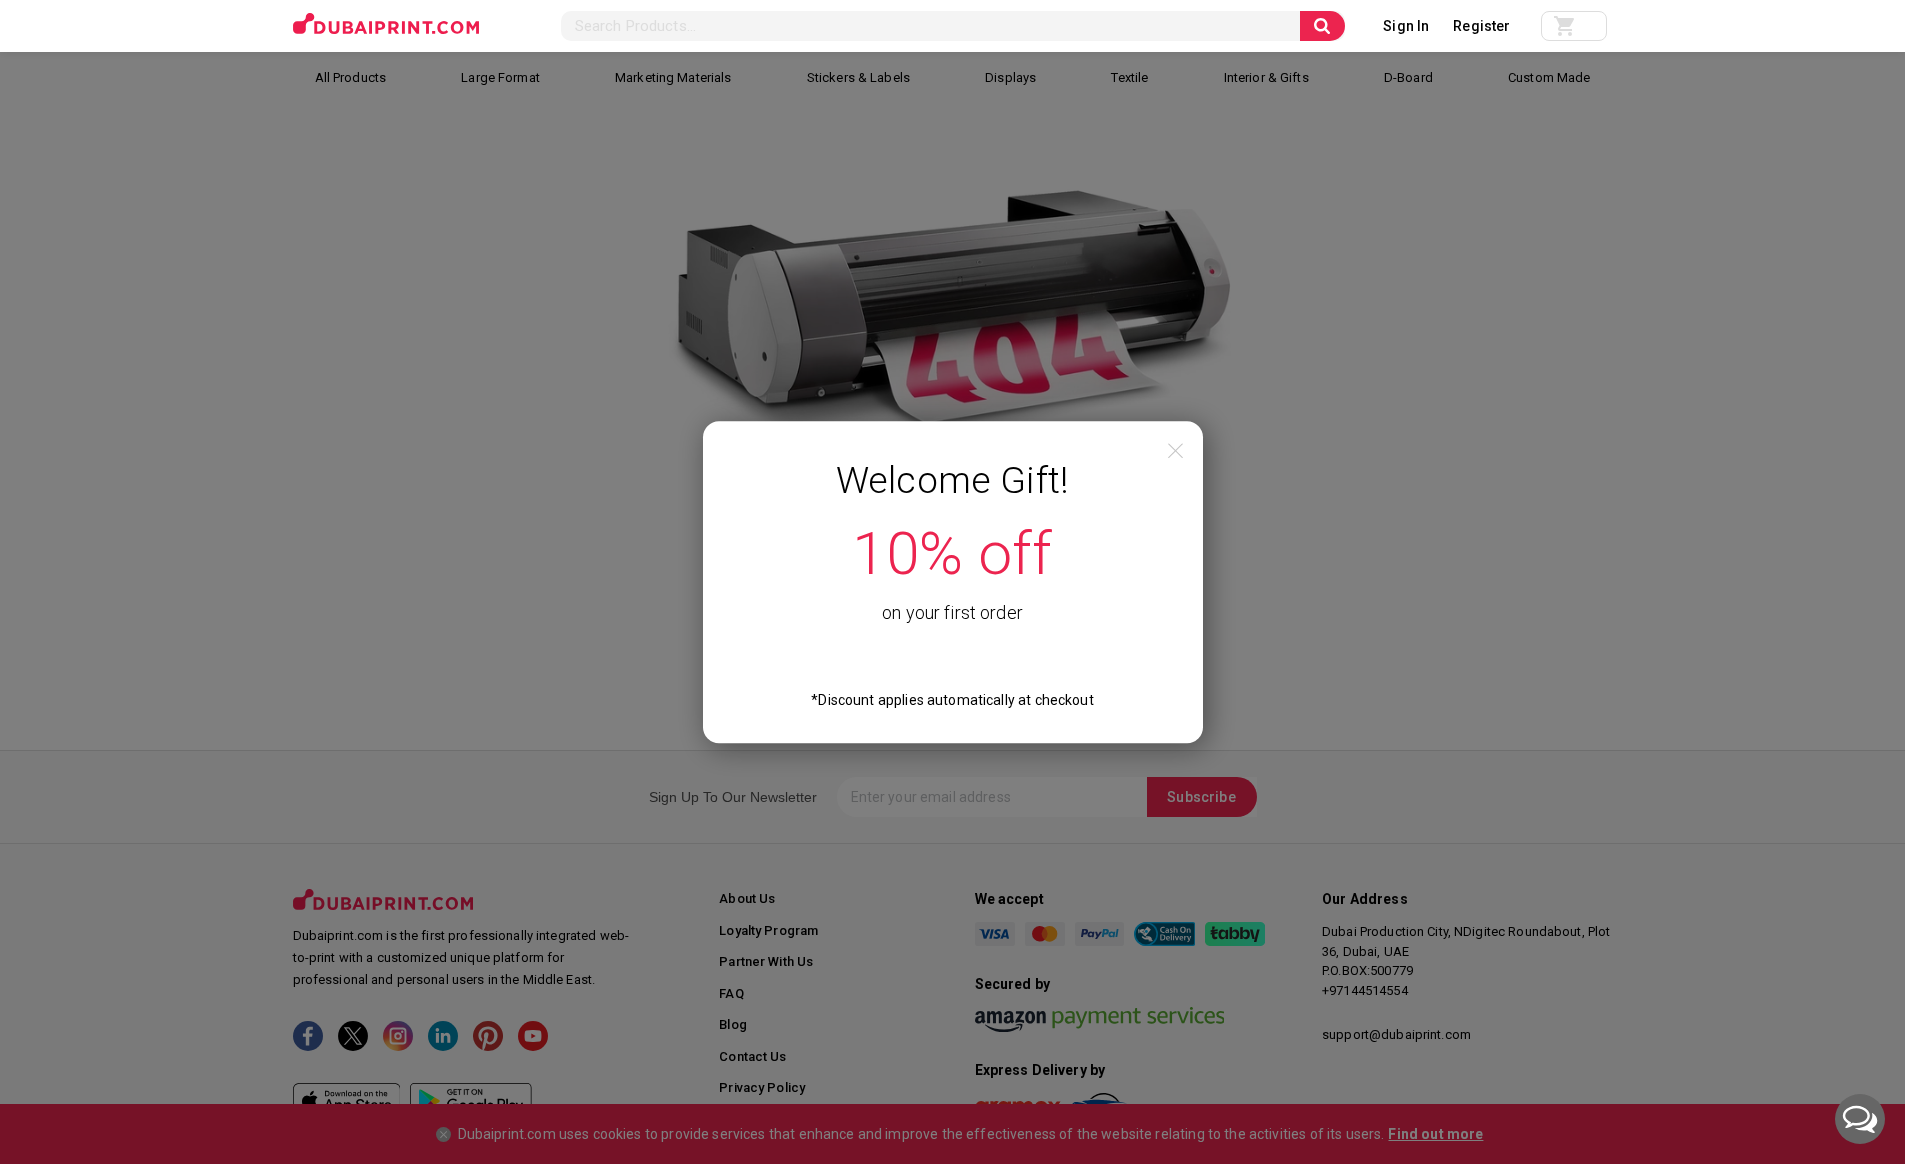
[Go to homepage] (386, 24)
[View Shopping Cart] (1574, 26)
